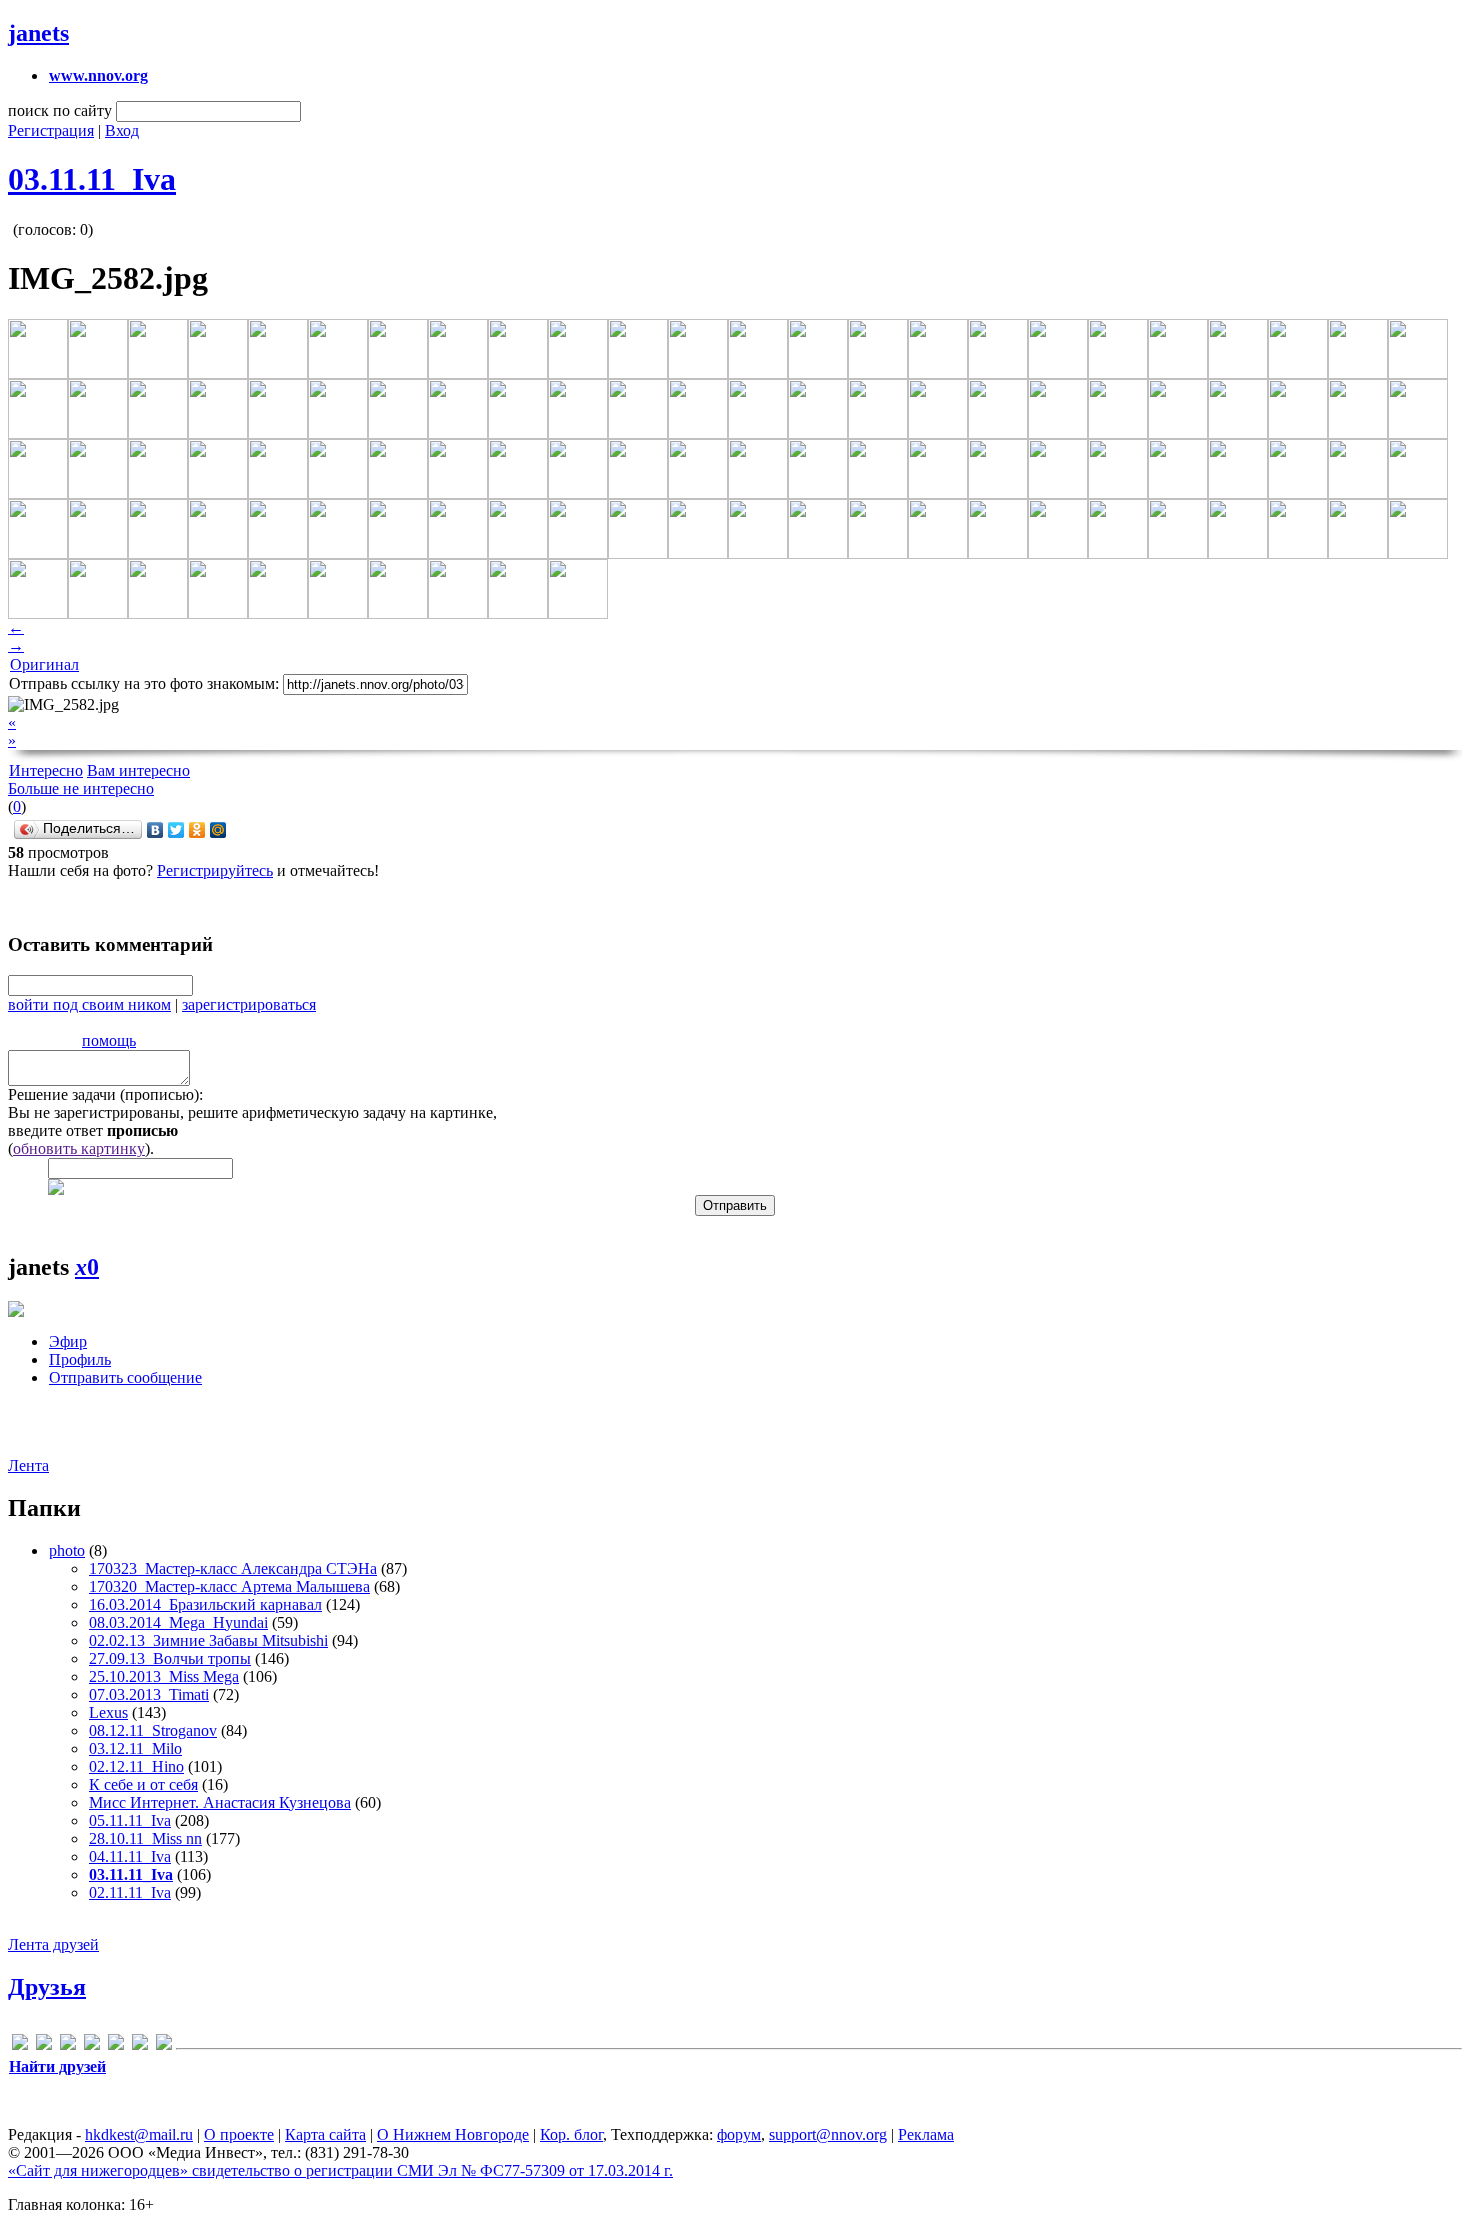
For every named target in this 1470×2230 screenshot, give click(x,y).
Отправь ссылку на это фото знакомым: (144, 683)
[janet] (68, 2045)
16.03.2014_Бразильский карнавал (205, 1604)
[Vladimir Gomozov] (164, 2045)
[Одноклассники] (197, 830)
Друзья (47, 1987)
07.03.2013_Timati (149, 1694)
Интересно (46, 770)
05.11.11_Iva (130, 1820)
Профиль (80, 1359)
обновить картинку (79, 1148)
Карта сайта (325, 2134)
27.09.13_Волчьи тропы (170, 1658)
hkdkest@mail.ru (139, 2134)
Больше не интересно (81, 788)
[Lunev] (92, 2045)
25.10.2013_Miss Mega (164, 1676)
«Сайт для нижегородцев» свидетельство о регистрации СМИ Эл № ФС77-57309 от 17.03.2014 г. (340, 2170)
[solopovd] (116, 2045)
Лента (28, 1465)
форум (739, 2134)
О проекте (239, 2134)
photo (67, 1550)
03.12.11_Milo (135, 1748)
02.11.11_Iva (130, 1892)
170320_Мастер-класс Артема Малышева (229, 1586)
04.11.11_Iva (130, 1856)
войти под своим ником (89, 1004)
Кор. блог (571, 2134)
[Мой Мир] (218, 830)
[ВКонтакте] (155, 830)
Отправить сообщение (125, 1377)
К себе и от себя (143, 1784)
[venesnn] (140, 2045)
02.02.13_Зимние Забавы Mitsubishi (208, 1640)
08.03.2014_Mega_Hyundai (178, 1622)
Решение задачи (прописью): (105, 1094)
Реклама (926, 2134)
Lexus (108, 1712)
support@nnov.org (828, 2134)
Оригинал (44, 664)
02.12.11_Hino (136, 1766)
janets (38, 33)
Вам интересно (138, 770)
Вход (122, 130)
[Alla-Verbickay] (20, 2045)
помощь (109, 1040)
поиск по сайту (60, 110)
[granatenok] (44, 2045)
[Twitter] (176, 830)
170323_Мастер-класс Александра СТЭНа (233, 1568)
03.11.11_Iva (92, 179)
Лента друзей (53, 1944)
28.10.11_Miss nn (145, 1838)
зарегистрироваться (249, 1004)
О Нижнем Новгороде (453, 2134)
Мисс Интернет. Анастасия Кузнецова (220, 1802)
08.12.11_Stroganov (153, 1730)
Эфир (68, 1341)
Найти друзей (57, 2066)
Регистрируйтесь (215, 870)
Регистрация (51, 130)
